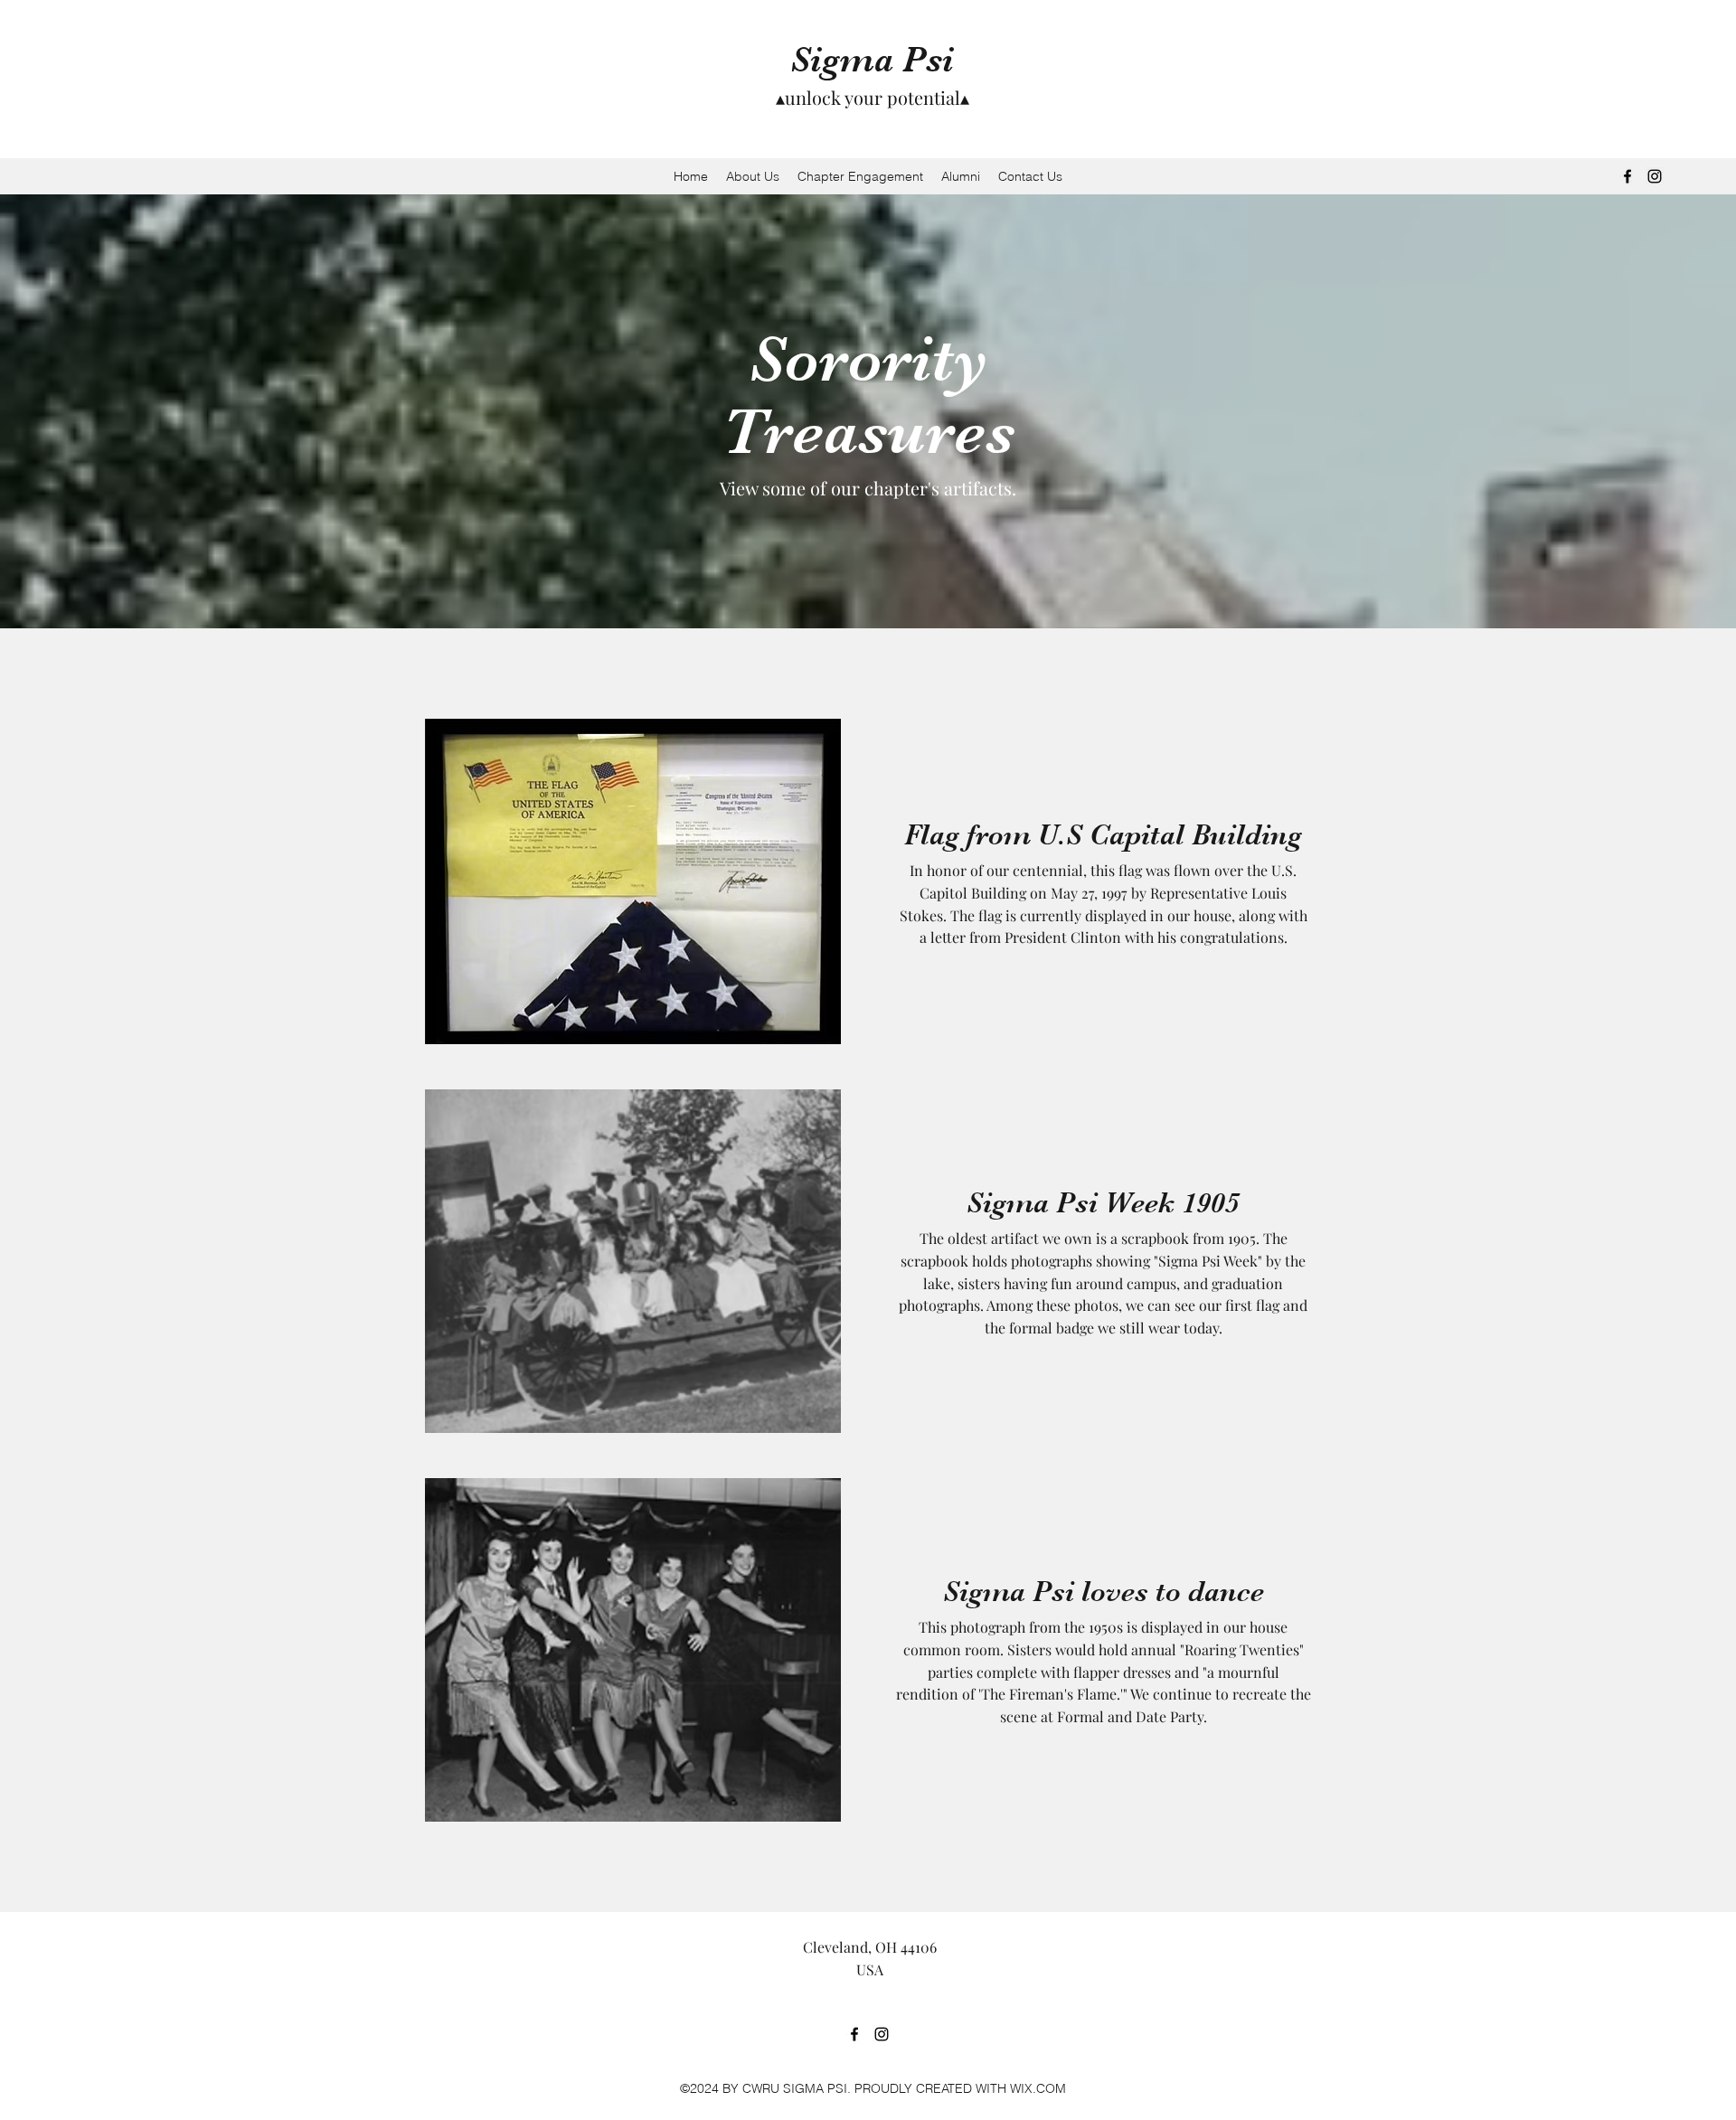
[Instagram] (1655, 176)
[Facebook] (1627, 176)
